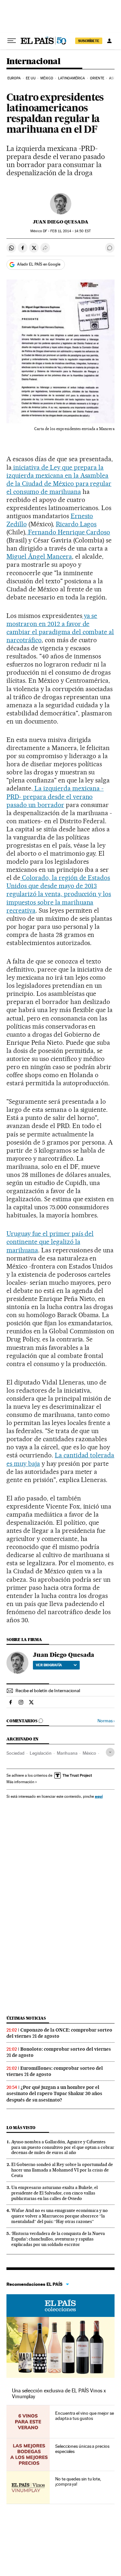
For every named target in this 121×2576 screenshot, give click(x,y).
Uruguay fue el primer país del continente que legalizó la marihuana (50, 1242)
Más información (20, 1782)
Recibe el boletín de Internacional (48, 1691)
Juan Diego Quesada (61, 222)
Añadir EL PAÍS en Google (39, 264)
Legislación (41, 1753)
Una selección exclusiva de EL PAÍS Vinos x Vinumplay (59, 2394)
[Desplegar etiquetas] (110, 1752)
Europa (14, 78)
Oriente (97, 78)
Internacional (33, 62)
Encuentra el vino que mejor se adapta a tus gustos (85, 2416)
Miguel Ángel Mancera (39, 556)
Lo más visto (21, 2128)
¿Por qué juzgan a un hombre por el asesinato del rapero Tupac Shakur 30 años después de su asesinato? (54, 2093)
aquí (99, 1796)
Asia (113, 78)
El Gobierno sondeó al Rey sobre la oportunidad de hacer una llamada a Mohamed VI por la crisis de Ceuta (62, 2170)
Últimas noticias (26, 2018)
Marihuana (67, 1753)
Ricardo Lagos (76, 524)
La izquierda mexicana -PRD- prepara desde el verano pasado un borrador (55, 796)
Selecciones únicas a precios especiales (82, 2449)
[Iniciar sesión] (109, 41)
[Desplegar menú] (12, 41)
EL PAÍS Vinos (60, 2306)
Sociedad (15, 1753)
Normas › (106, 1721)
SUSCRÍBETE (89, 41)
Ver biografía (49, 1665)
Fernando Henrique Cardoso (68, 532)
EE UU (31, 78)
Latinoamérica (71, 78)
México (47, 78)
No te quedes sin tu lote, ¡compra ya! (78, 2481)
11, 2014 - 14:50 (70, 231)
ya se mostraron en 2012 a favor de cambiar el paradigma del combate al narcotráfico (60, 628)
